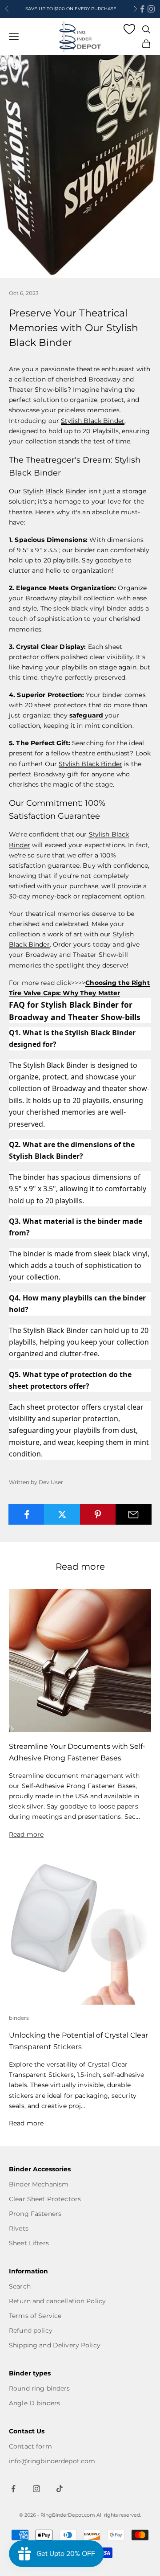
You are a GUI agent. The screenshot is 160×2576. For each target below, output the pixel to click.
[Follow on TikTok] (60, 2489)
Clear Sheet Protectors (45, 2199)
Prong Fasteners (35, 2214)
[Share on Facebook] (26, 1514)
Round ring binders (40, 2388)
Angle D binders (34, 2403)
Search (20, 2286)
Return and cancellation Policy (57, 2301)
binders (19, 2018)
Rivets (19, 2228)
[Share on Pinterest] (98, 1514)
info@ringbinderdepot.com (52, 2461)
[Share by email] (134, 1514)
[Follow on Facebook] (142, 9)
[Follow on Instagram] (151, 9)
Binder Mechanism (39, 2184)
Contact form (30, 2446)
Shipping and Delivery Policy (55, 2345)
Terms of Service (35, 2316)
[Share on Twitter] (62, 1514)
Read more (26, 1834)
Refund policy (31, 2330)
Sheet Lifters (29, 2243)
